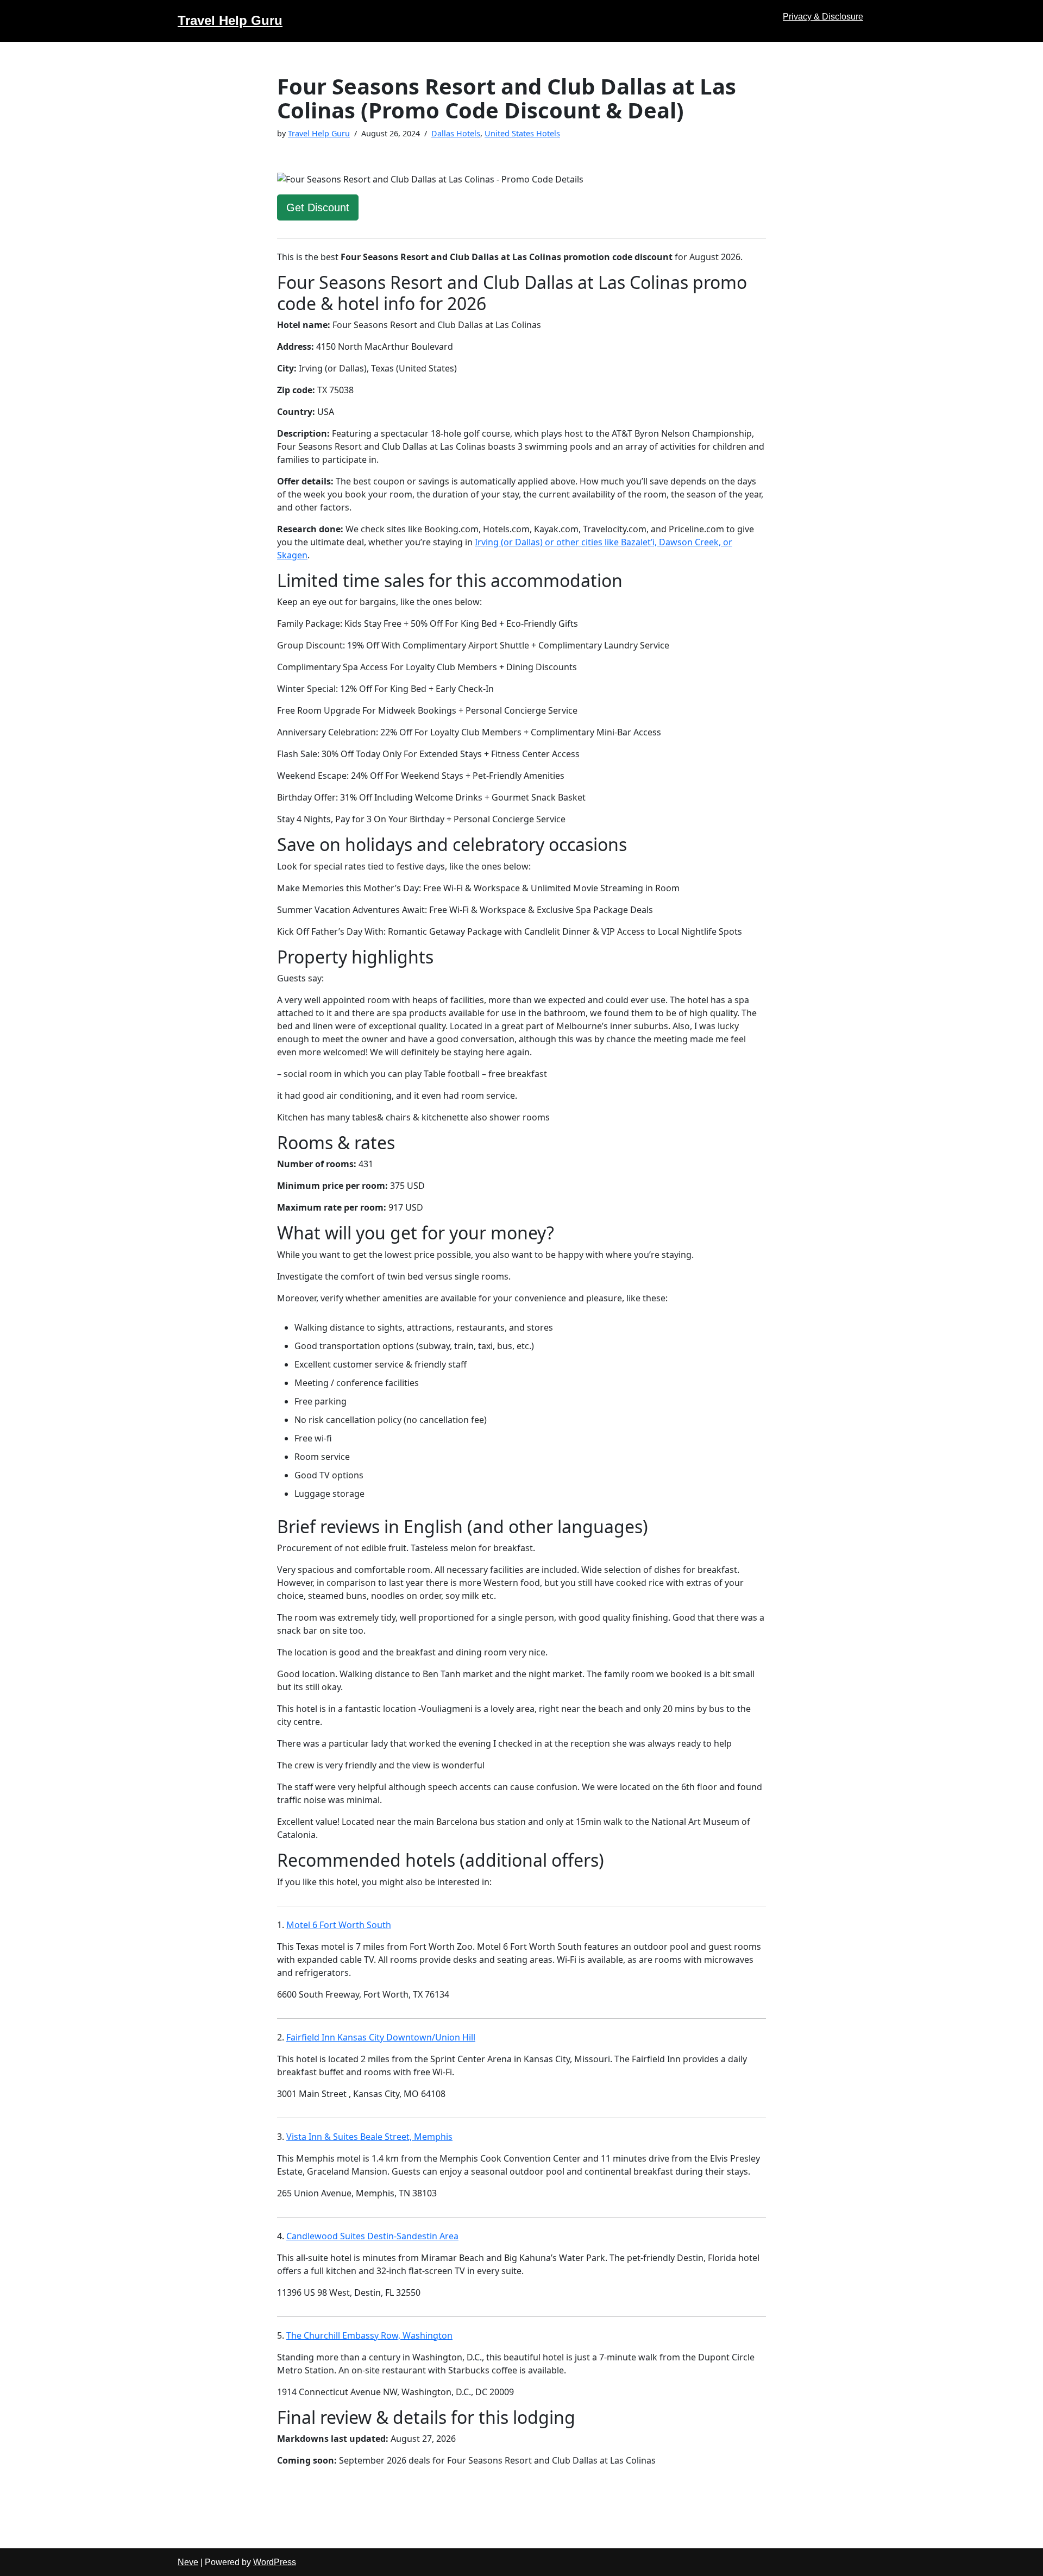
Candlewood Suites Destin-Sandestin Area (372, 2236)
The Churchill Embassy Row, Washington (369, 2335)
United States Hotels (522, 133)
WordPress (275, 2562)
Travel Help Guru (319, 133)
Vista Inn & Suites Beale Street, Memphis (369, 2137)
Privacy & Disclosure (823, 17)
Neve (188, 2562)
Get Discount (318, 207)
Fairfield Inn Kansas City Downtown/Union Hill (381, 2037)
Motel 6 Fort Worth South (339, 1925)
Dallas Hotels (456, 133)
